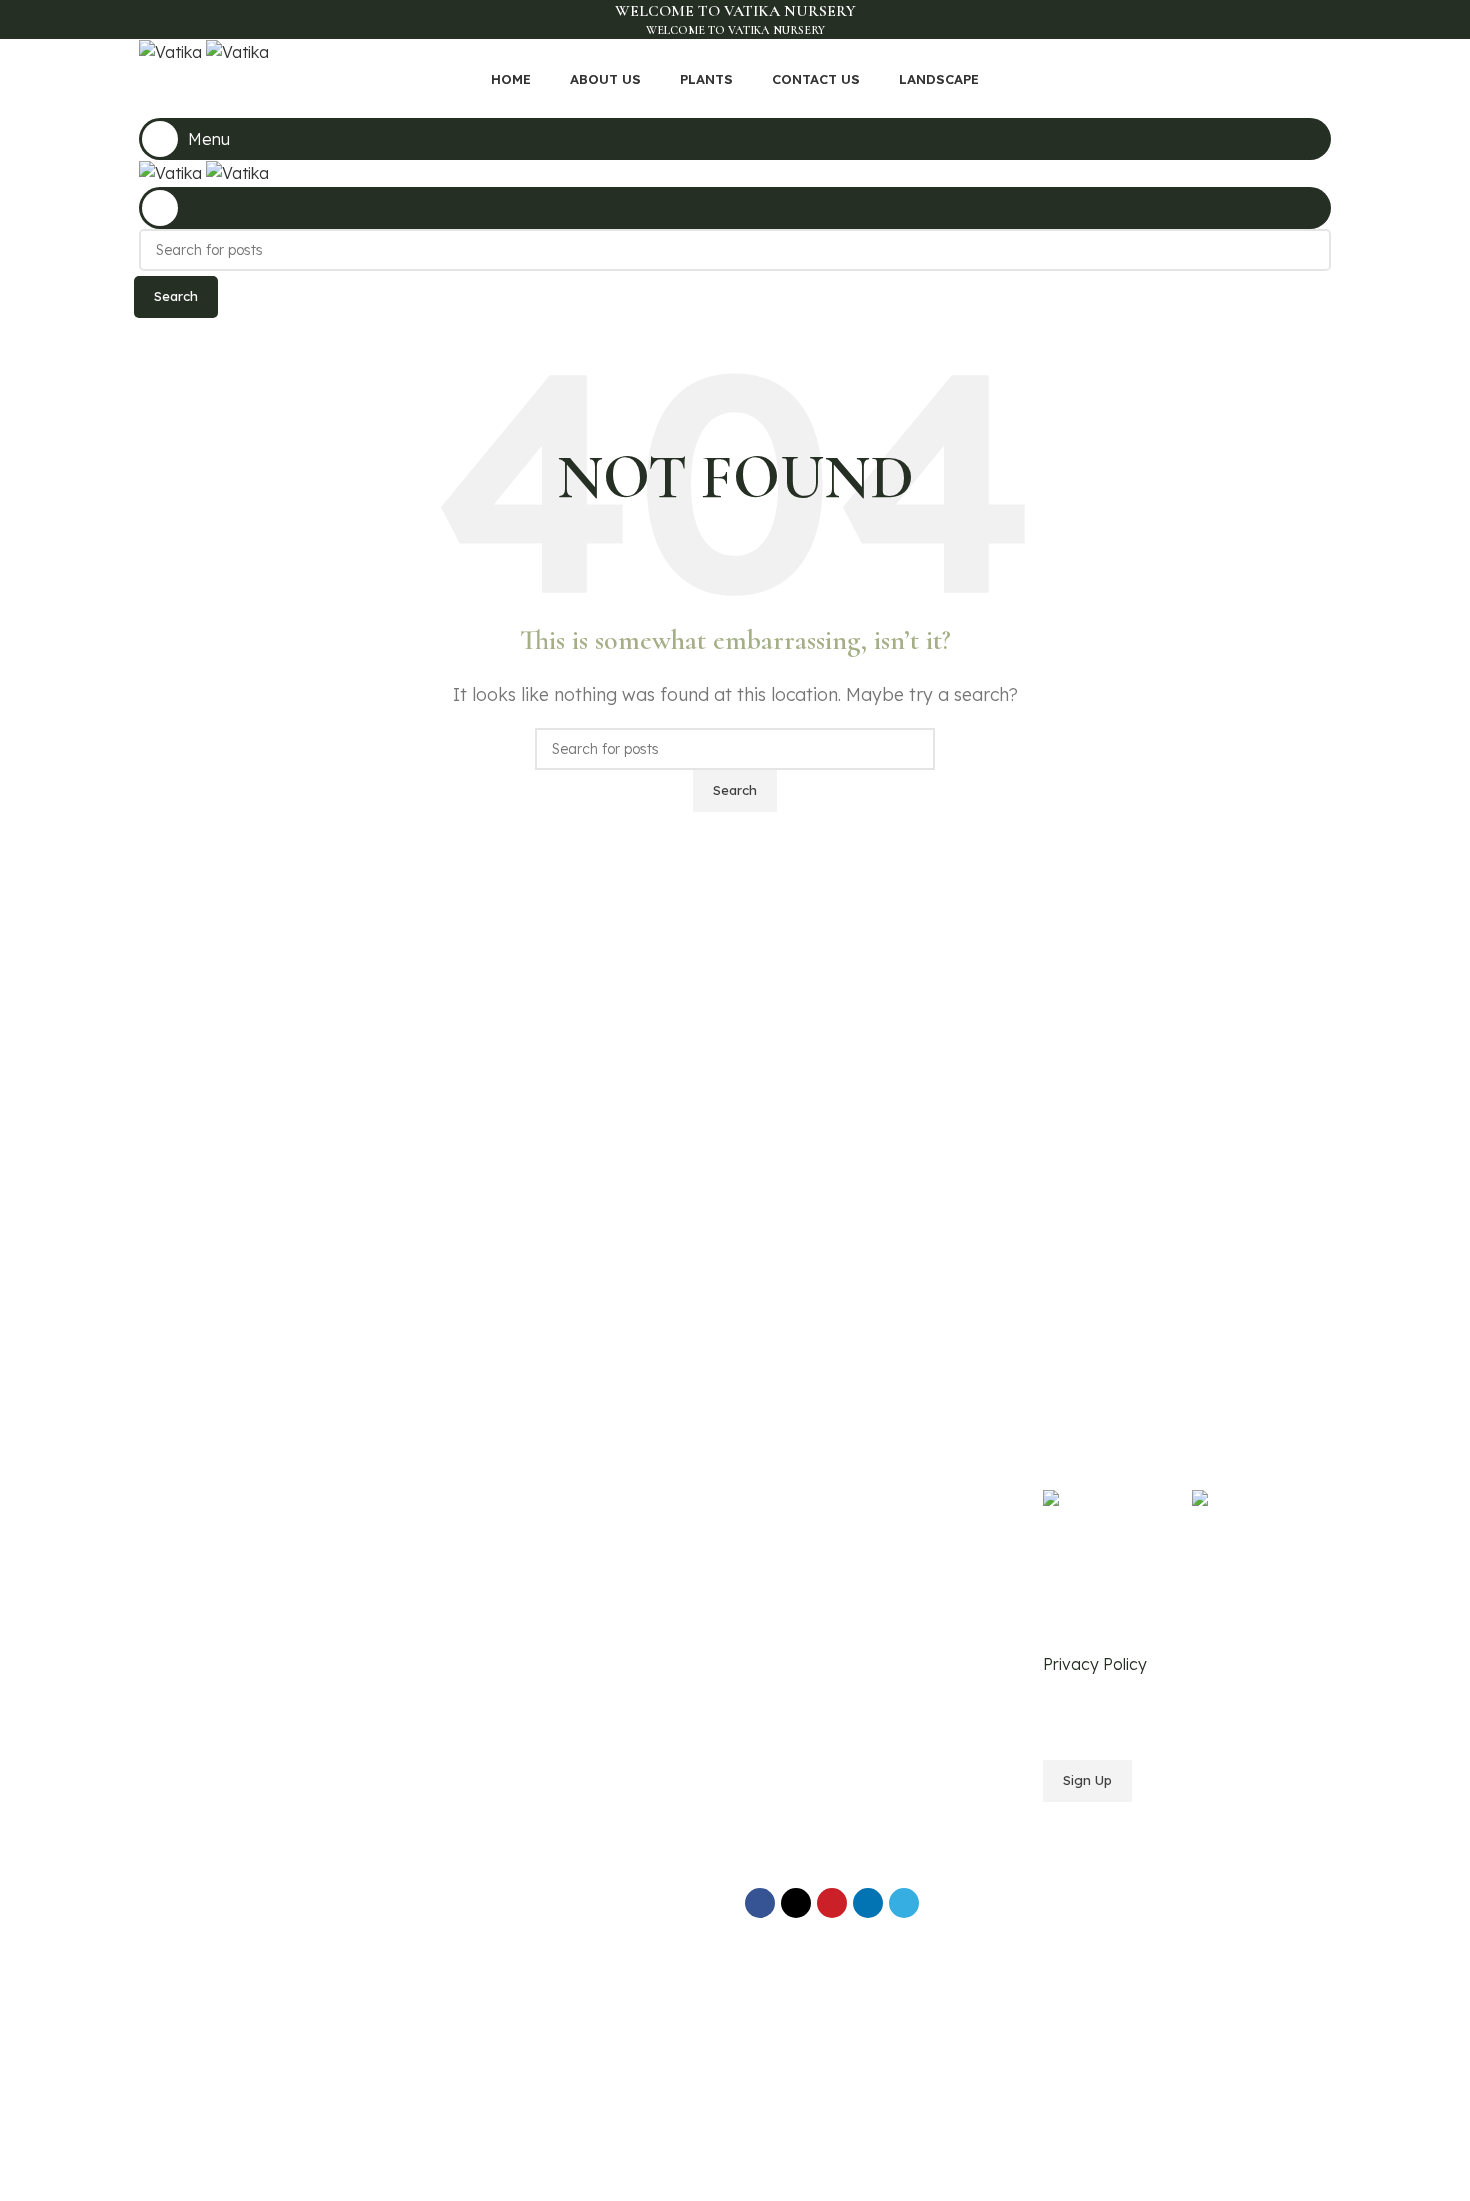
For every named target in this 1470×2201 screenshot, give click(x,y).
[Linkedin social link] (868, 1903)
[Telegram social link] (904, 1903)
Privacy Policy (792, 1476)
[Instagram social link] (735, 104)
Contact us (483, 1612)
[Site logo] (172, 51)
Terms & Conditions (809, 1510)
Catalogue (481, 1544)
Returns (770, 1544)
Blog (462, 1578)
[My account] (735, 208)
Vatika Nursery (263, 1854)
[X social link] (712, 104)
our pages (489, 1441)
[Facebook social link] (689, 104)
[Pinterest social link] (781, 104)
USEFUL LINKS (796, 1441)
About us (475, 1510)
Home (467, 1476)
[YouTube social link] (758, 104)
